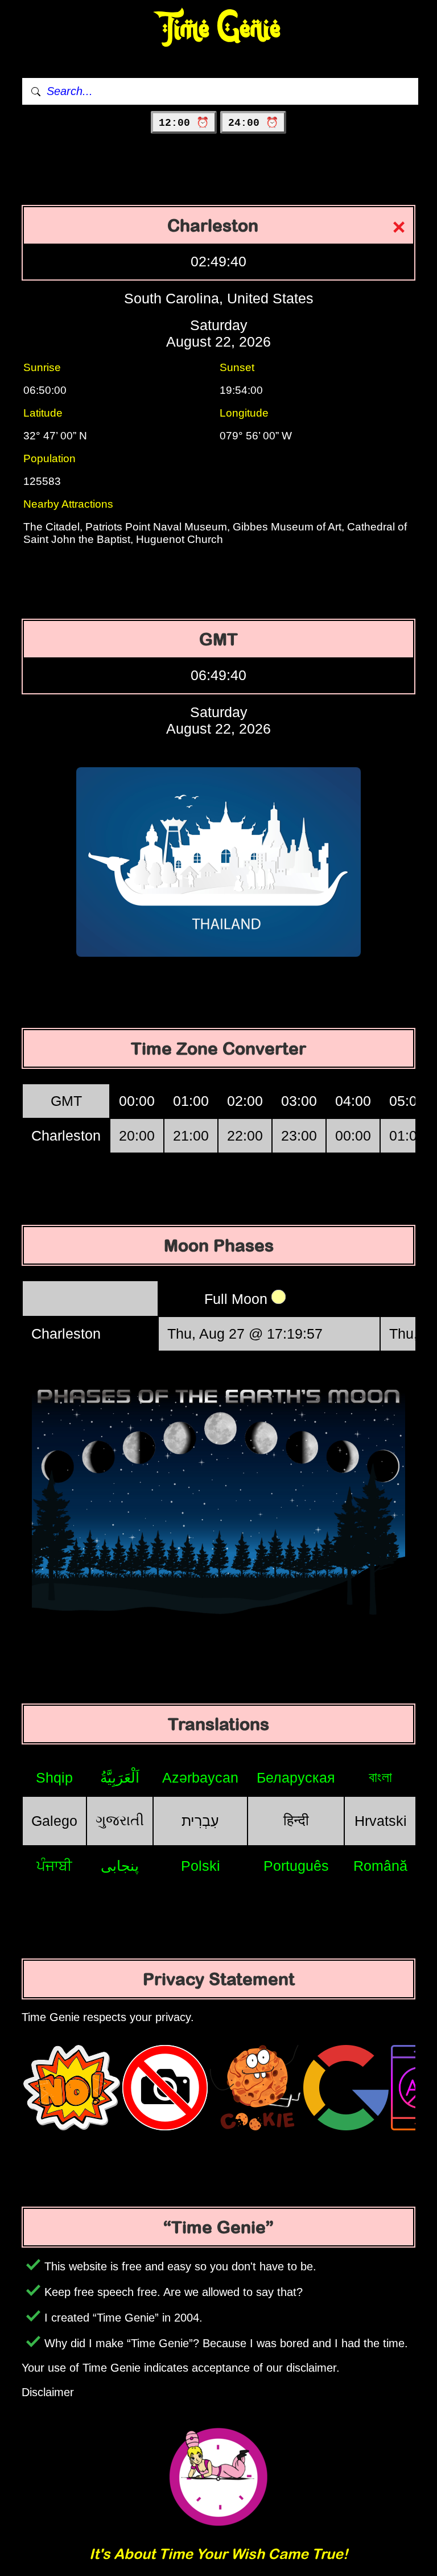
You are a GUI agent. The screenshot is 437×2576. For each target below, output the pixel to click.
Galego (54, 1821)
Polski (201, 1866)
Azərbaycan (200, 1777)
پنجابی (120, 1866)
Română (380, 1866)
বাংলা (380, 1777)
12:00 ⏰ (184, 123)
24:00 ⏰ (253, 123)
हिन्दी (296, 1820)
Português (296, 1866)
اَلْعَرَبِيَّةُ (120, 1777)
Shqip (54, 1777)
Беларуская (296, 1777)
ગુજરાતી (120, 1820)
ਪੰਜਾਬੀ (54, 1866)
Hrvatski (381, 1821)
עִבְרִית (200, 1821)
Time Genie (219, 29)
